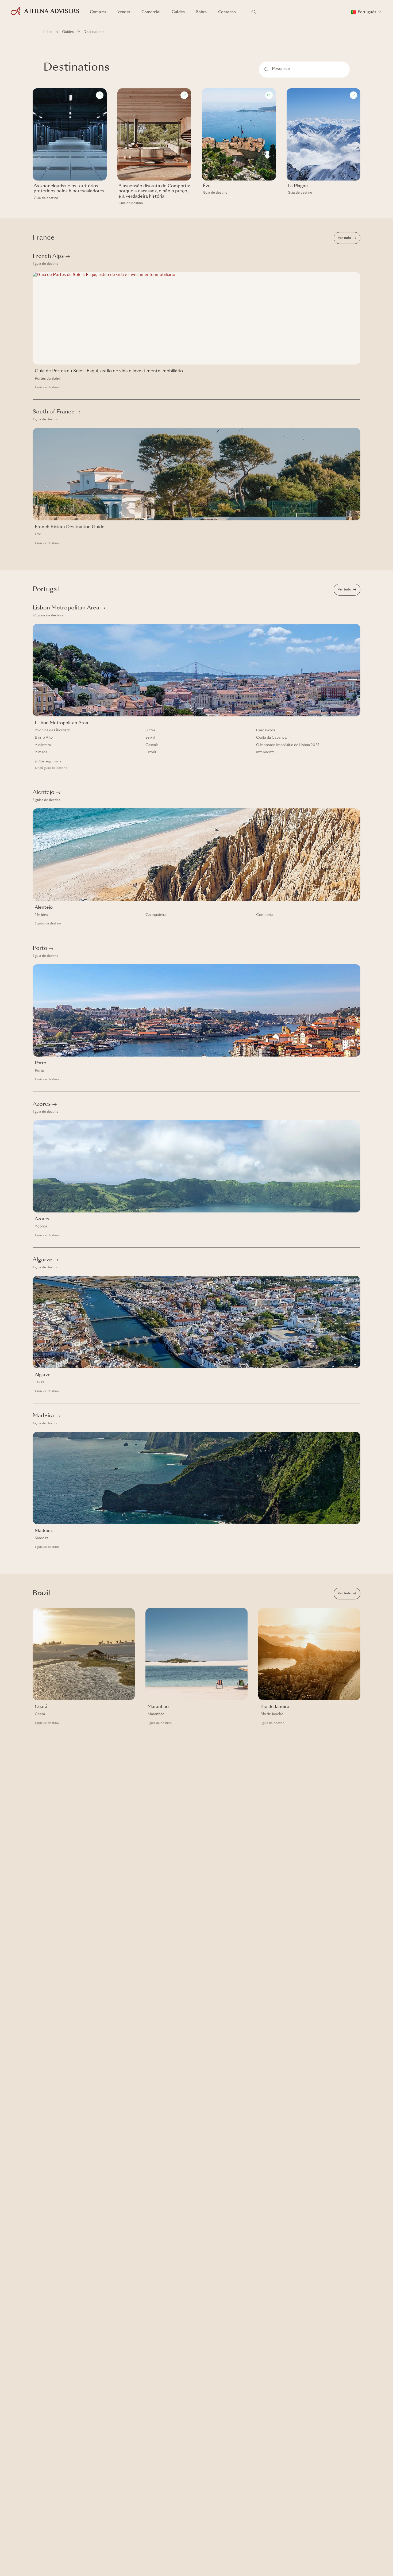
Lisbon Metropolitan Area (69, 608)
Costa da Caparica (271, 738)
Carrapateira (156, 915)
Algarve (46, 1260)
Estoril (151, 752)
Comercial (151, 12)
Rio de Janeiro (272, 1714)
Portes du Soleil (48, 379)
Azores (45, 1104)
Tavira (40, 1382)
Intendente (265, 752)
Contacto (227, 12)
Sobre (201, 12)
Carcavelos (265, 730)
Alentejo (47, 793)
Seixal (150, 738)
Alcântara (43, 745)
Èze (38, 534)
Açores (41, 1226)
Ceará (40, 1714)
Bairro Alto (44, 738)
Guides (178, 12)
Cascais (152, 745)
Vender (124, 12)
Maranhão (156, 1714)
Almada (41, 752)
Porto (43, 949)
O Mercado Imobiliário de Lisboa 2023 (288, 745)
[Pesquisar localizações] (254, 12)
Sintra (150, 730)
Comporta (265, 915)
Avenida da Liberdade (53, 730)
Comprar (98, 12)
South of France (57, 412)
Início (48, 32)
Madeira (46, 1416)
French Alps (51, 256)
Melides (41, 915)
